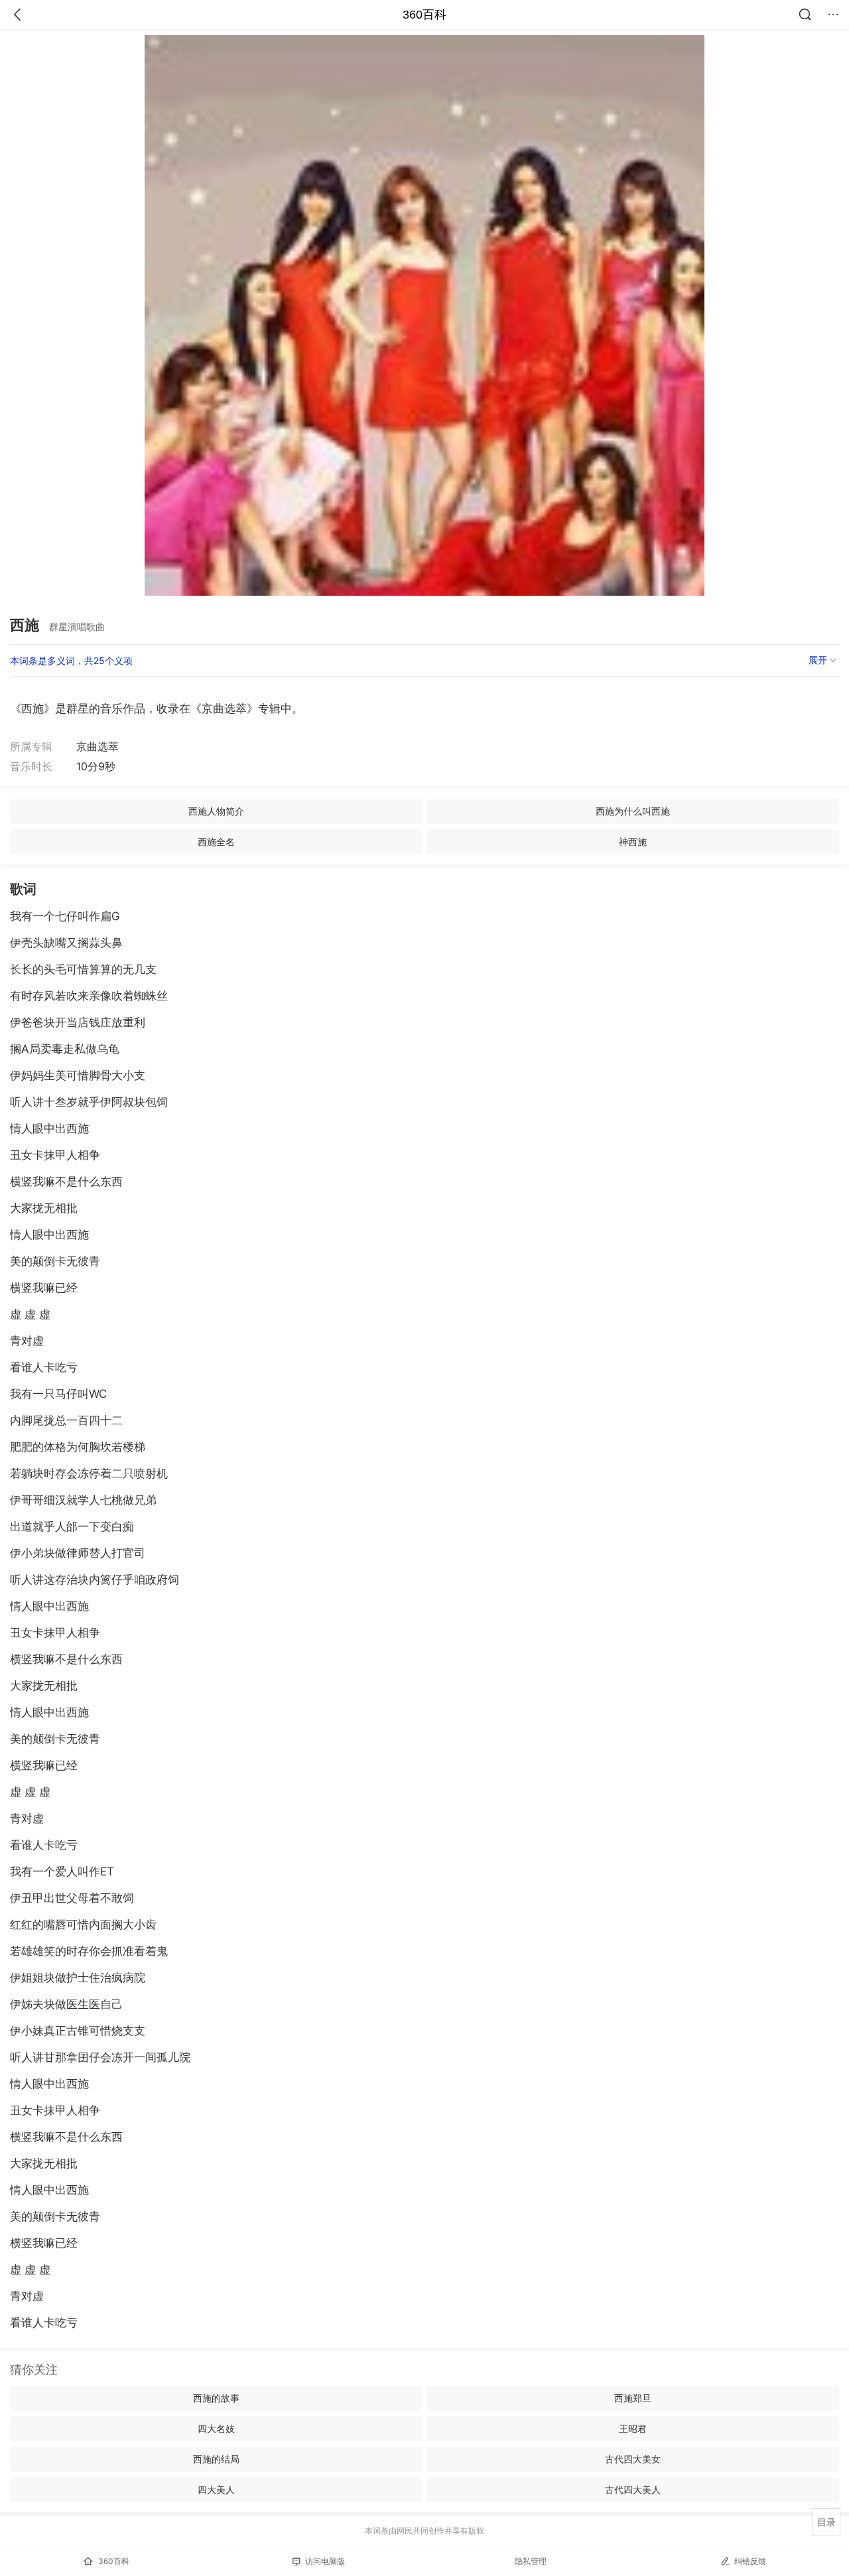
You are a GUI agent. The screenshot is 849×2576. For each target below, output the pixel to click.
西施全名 (216, 842)
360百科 (424, 15)
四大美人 (216, 2489)
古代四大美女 (633, 2459)
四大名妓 (216, 2428)
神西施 (633, 842)
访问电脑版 (325, 2561)
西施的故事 (216, 2398)
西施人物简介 (216, 811)
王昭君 (633, 2428)
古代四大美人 (633, 2489)
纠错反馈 (750, 2561)
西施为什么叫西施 (633, 811)
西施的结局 (216, 2459)
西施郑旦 (633, 2398)
